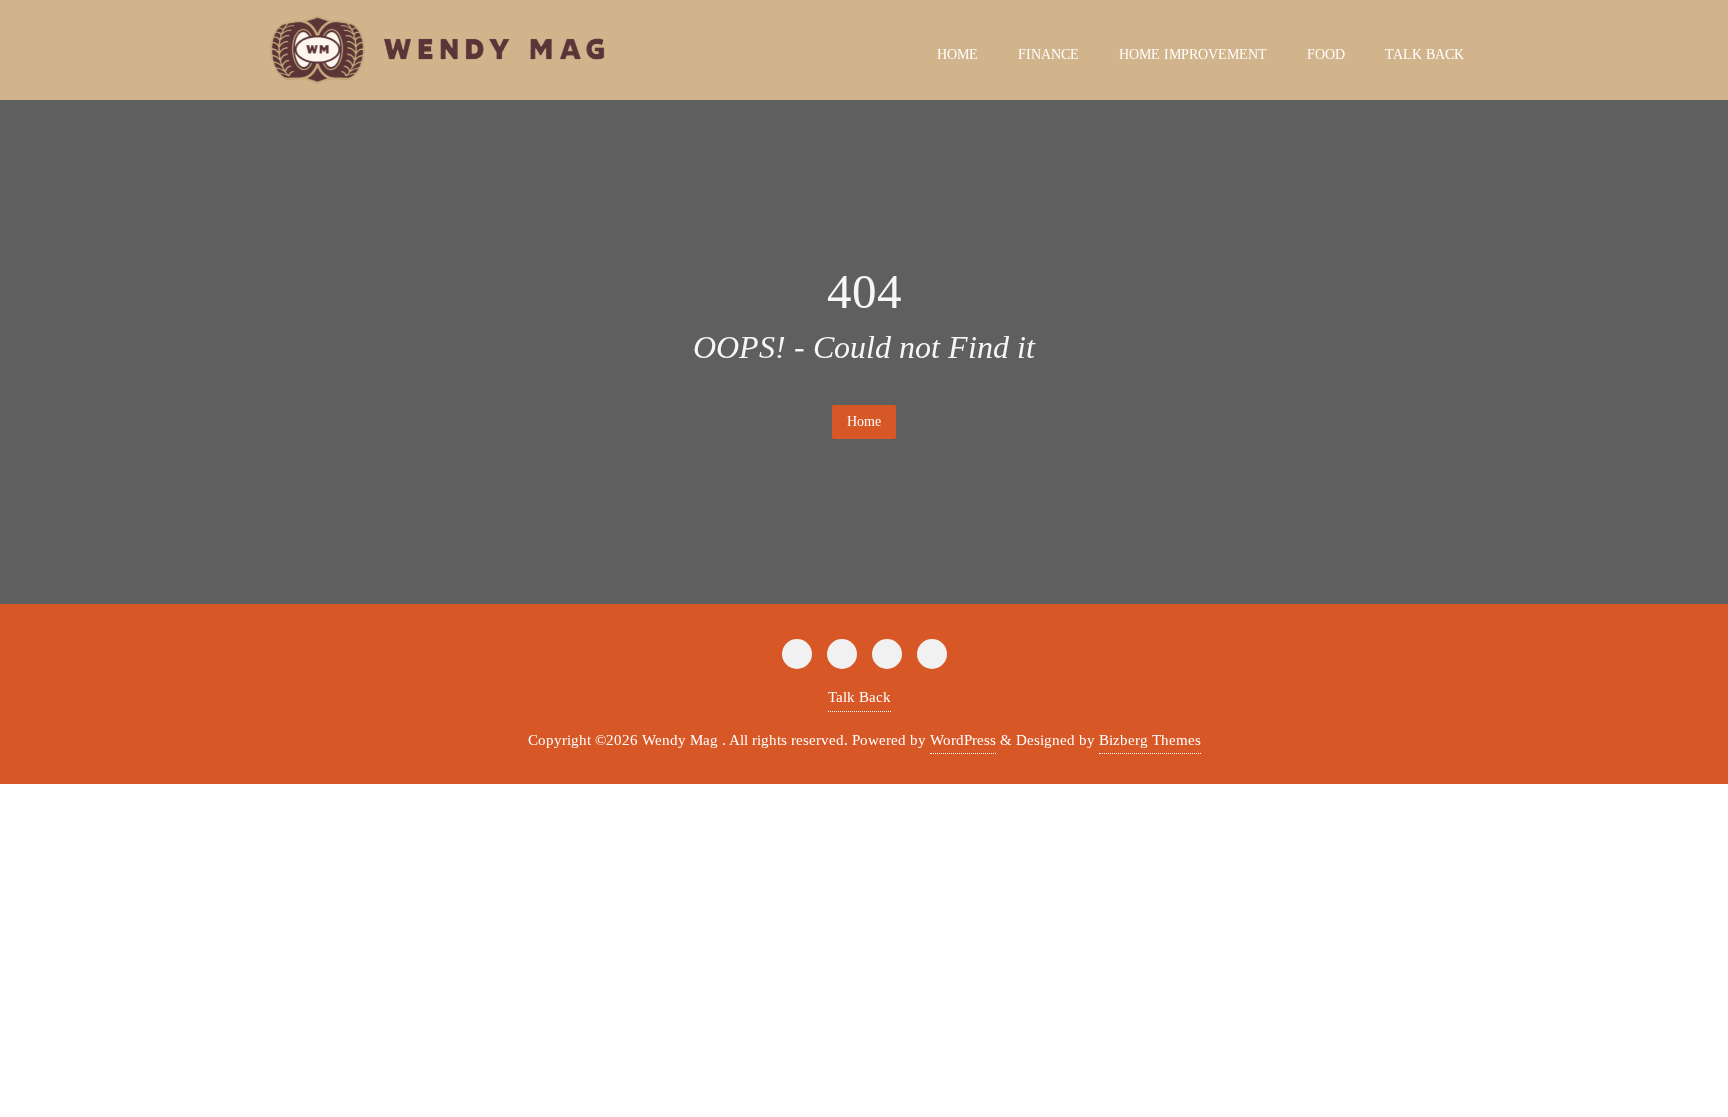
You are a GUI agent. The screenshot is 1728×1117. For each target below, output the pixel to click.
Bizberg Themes (1150, 740)
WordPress (963, 740)
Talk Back (859, 697)
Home (864, 421)
